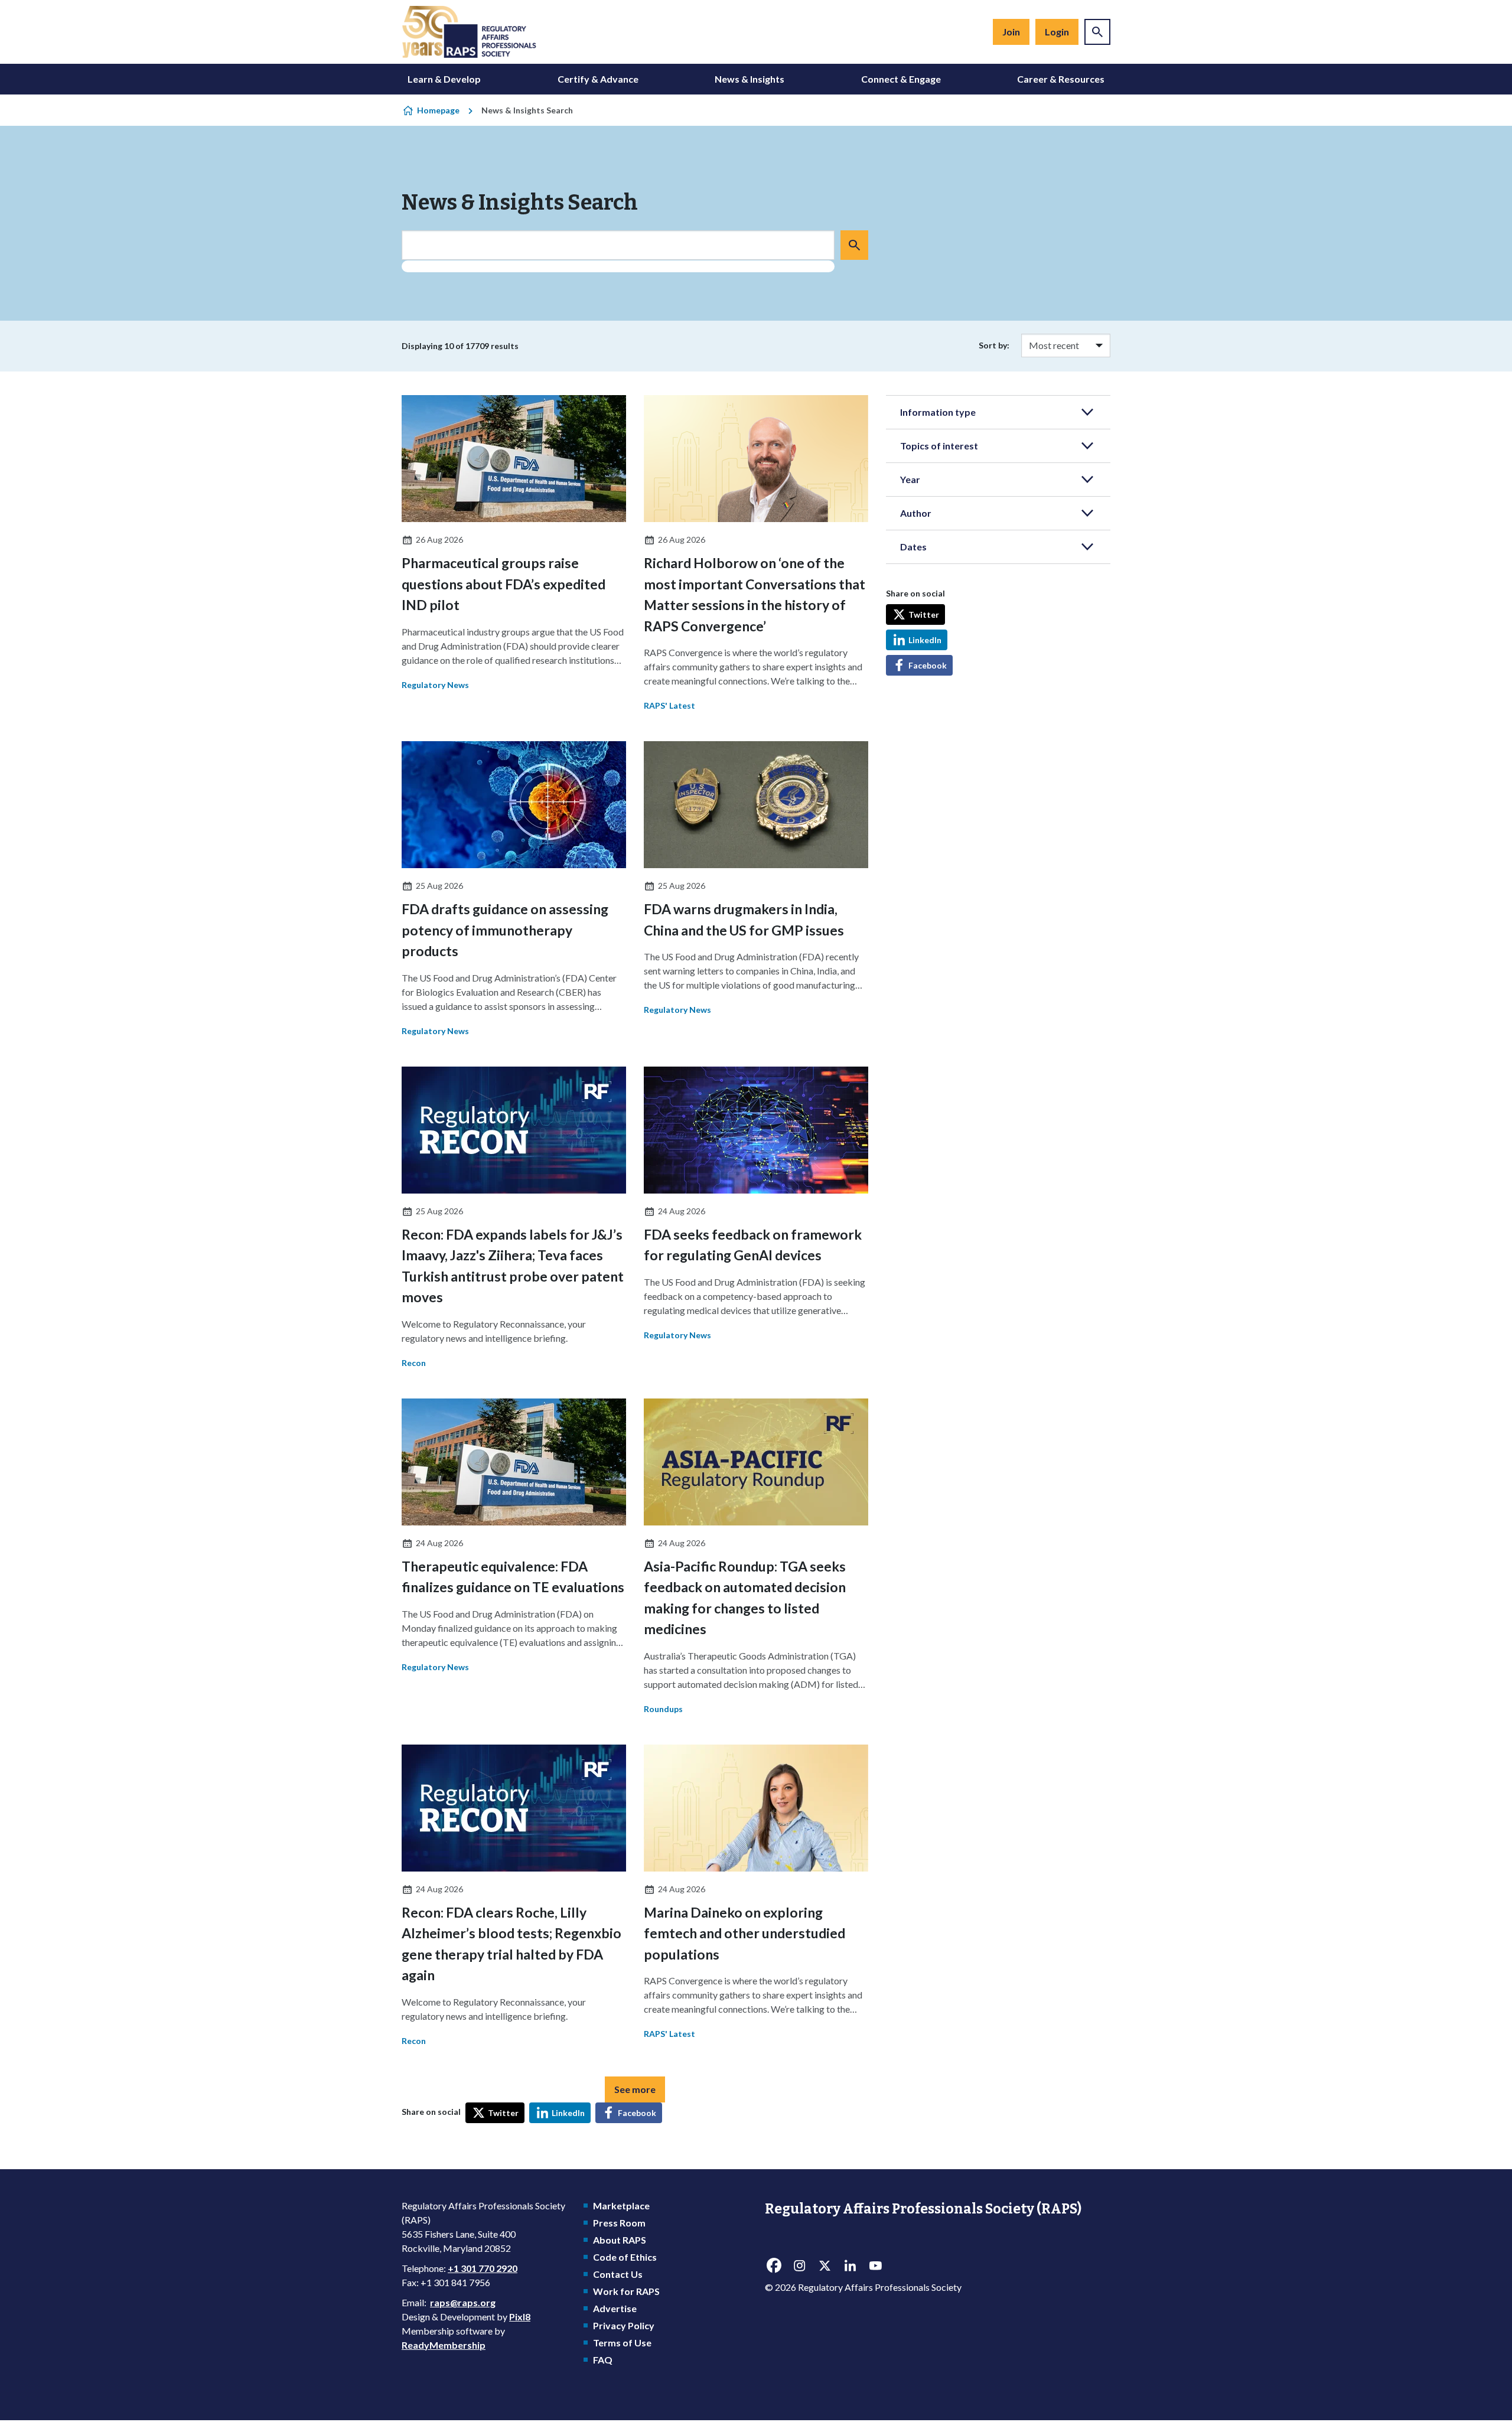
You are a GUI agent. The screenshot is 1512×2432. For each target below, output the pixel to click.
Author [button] (916, 513)
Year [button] (910, 479)
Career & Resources (1061, 79)
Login (1057, 32)
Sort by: (994, 345)
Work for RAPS (626, 2291)
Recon (414, 1363)
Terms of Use (622, 2343)
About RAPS (620, 2240)
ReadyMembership (444, 2345)
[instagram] (799, 2265)
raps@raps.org (463, 2302)
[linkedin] (850, 2265)
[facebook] (774, 2265)
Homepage (438, 110)
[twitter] (825, 2265)
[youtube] (875, 2265)
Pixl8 (520, 2317)
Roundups (663, 1709)
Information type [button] (938, 412)
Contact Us (618, 2274)
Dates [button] (913, 547)
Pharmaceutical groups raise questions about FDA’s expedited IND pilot (504, 584)
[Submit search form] (854, 245)
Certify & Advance (598, 79)
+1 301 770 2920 (483, 2268)
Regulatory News (435, 685)
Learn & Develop (444, 79)
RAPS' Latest (669, 705)
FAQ (603, 2360)
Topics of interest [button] (939, 446)
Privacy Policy (624, 2325)
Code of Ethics (625, 2257)
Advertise (615, 2308)
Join (1011, 32)
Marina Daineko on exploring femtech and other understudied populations (744, 1933)
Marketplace (621, 2206)
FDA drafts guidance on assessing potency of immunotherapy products (505, 930)
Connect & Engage (901, 79)
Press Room (619, 2223)
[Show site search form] (1097, 32)
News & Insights (750, 79)
